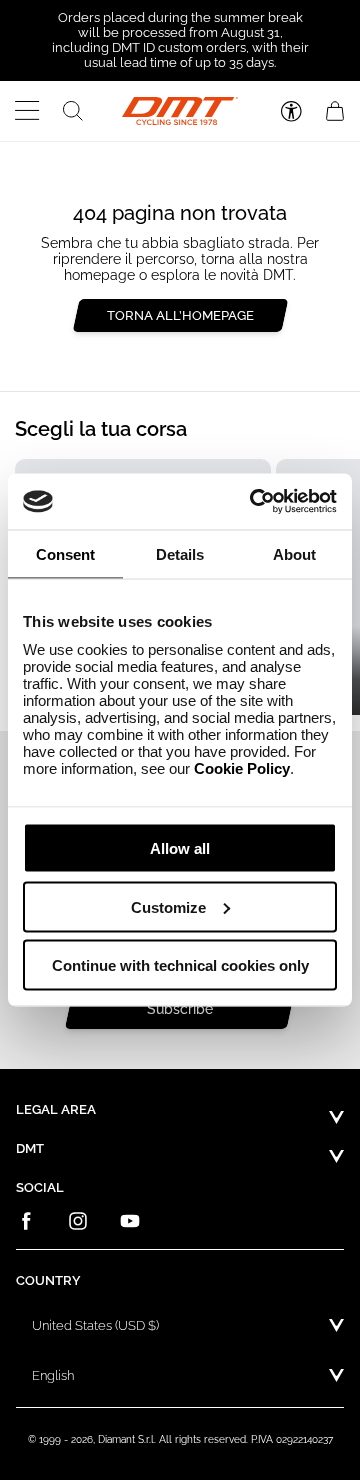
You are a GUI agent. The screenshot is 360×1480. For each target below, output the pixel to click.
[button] (27, 111)
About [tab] (294, 553)
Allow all (180, 848)
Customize (168, 906)
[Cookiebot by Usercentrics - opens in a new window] (254, 502)
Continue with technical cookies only (180, 965)
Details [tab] (180, 553)
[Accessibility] (291, 111)
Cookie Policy (242, 768)
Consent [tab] (65, 553)
